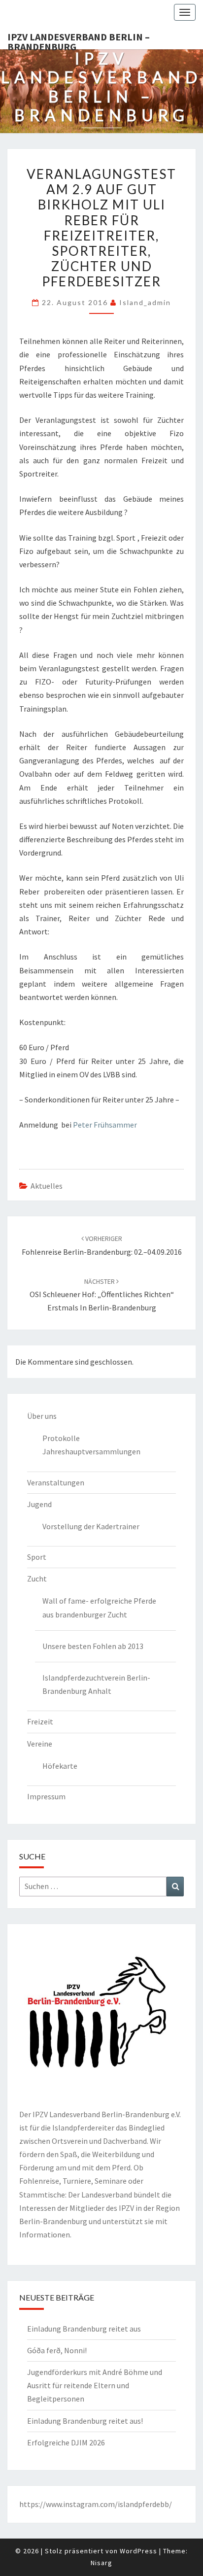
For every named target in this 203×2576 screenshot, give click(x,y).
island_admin (145, 302)
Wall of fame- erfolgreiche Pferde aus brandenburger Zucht (99, 1607)
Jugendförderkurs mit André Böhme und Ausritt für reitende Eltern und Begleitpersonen (95, 2385)
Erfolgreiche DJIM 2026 (66, 2442)
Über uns (42, 1416)
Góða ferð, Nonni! (57, 2350)
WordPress (138, 2551)
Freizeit (40, 1721)
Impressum (46, 1796)
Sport (37, 1557)
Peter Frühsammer (105, 1125)
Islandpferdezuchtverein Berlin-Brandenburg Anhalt (96, 1684)
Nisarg (101, 2563)
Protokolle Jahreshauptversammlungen (91, 1445)
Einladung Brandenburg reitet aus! (85, 2421)
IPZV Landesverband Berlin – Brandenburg (79, 40)
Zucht (37, 1579)
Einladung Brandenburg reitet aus (84, 2329)
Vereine (40, 1744)
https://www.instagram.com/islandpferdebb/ (96, 2504)
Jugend (39, 1504)
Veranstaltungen (56, 1482)
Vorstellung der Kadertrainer (91, 1526)
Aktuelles (47, 1186)
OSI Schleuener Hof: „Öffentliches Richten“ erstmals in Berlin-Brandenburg (102, 1295)
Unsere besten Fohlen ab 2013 (93, 1646)
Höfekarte (60, 1766)
